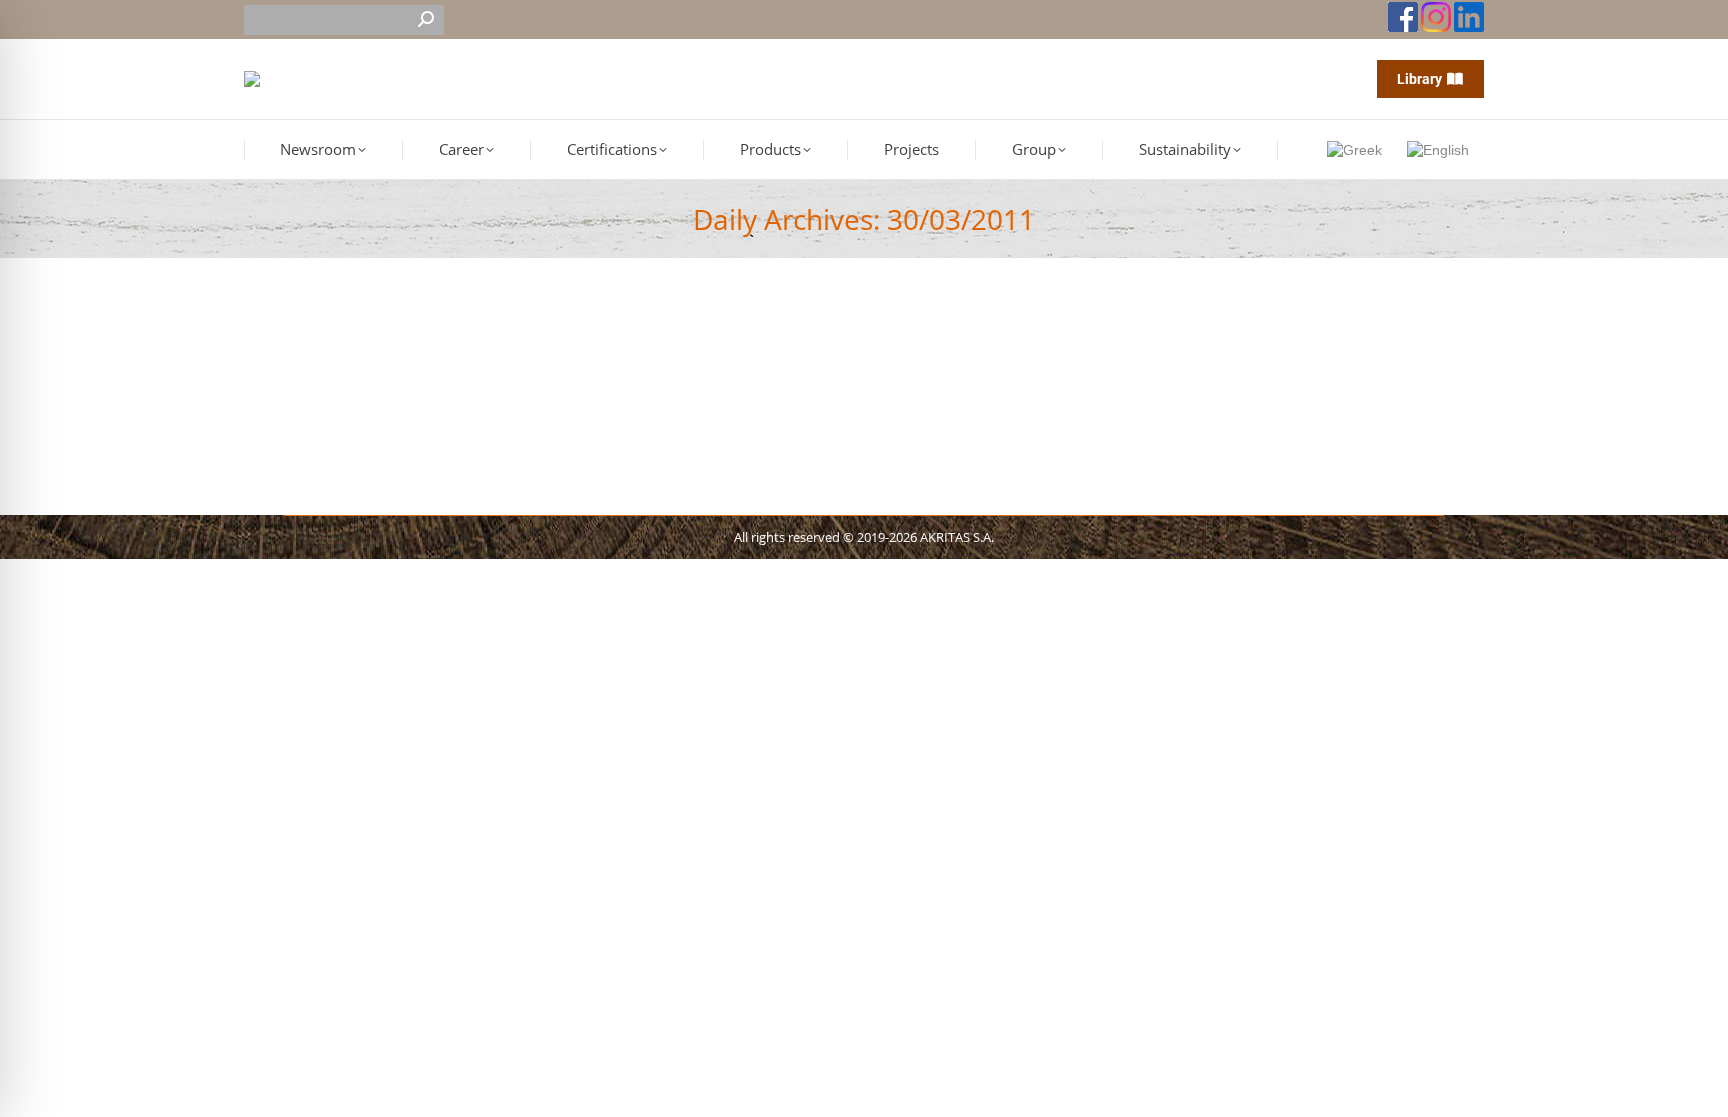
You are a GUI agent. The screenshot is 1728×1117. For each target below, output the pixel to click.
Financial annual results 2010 (381, 359)
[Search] (426, 20)
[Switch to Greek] (1357, 149)
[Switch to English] (1440, 149)
